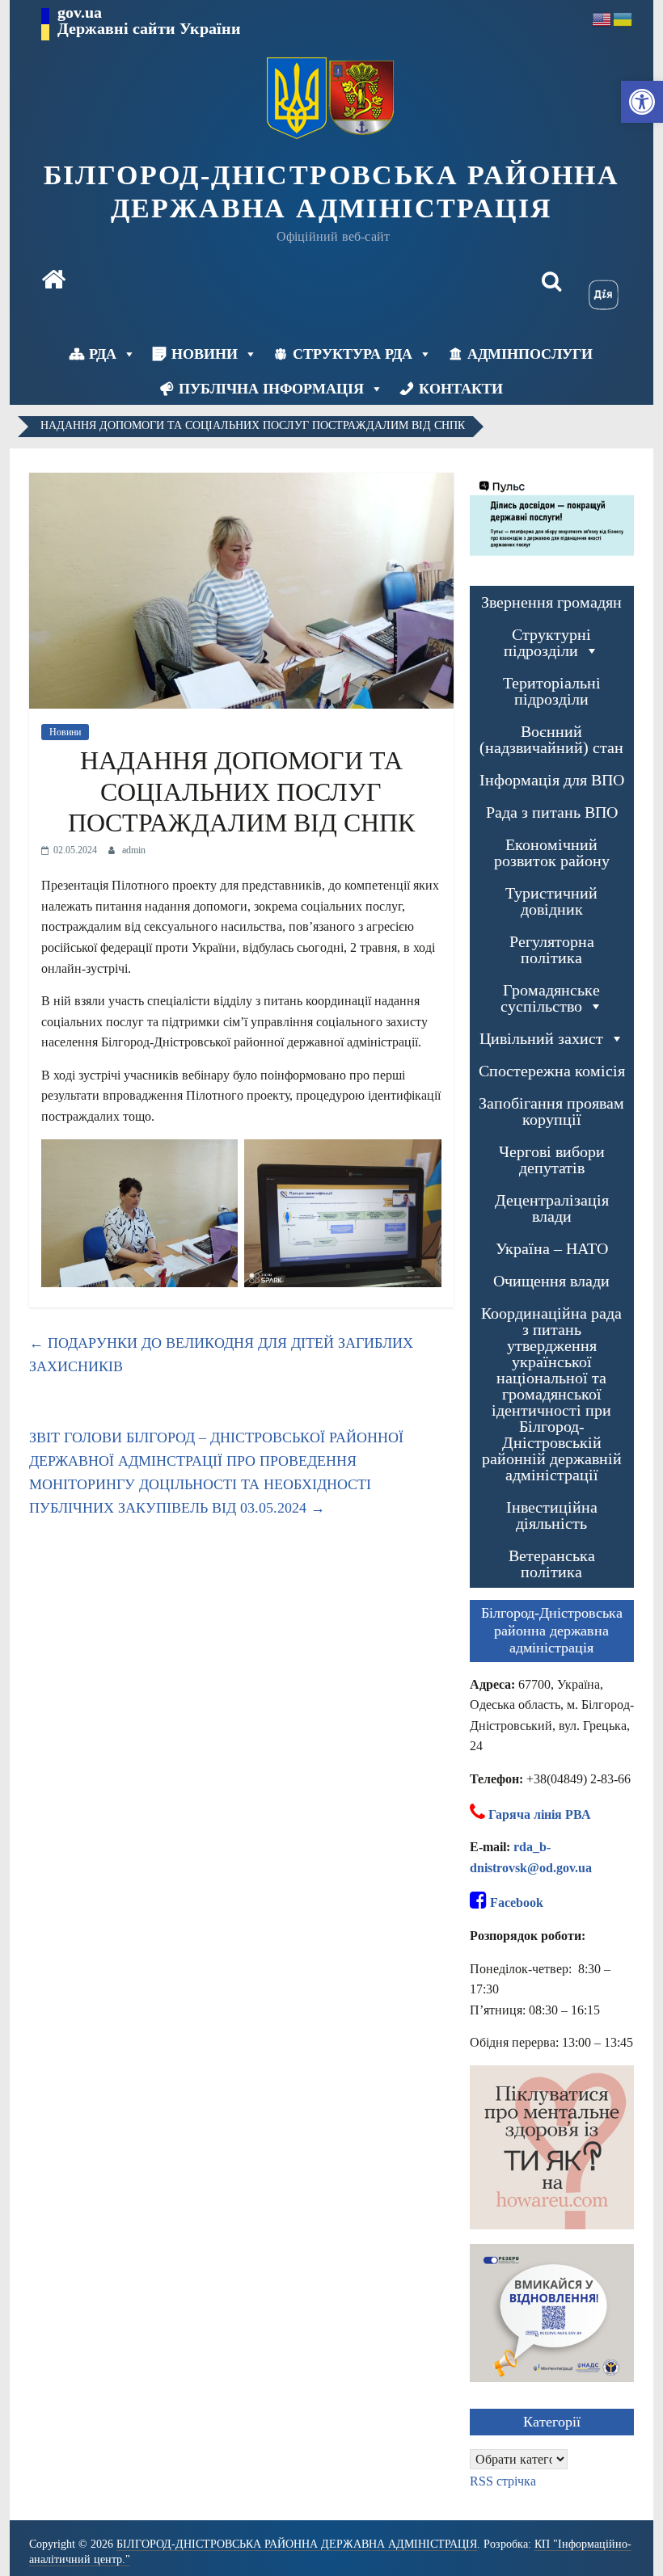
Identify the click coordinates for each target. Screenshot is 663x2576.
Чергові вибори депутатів (552, 1160)
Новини (205, 354)
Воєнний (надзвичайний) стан (551, 739)
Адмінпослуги (530, 354)
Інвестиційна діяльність (552, 1515)
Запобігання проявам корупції (551, 1111)
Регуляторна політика (552, 949)
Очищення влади (551, 1281)
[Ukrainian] (623, 18)
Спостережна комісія (552, 1071)
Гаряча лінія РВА (540, 1814)
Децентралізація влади (552, 1208)
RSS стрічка (503, 2481)
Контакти (461, 389)
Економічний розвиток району (552, 852)
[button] (642, 102)
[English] (602, 18)
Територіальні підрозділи (552, 691)
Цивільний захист (541, 1038)
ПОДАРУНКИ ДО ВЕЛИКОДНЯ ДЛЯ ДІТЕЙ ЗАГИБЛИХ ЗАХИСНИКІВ (221, 1355)
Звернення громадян (551, 602)
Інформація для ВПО (552, 780)
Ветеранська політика (552, 1564)
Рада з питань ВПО (552, 812)
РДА (103, 354)
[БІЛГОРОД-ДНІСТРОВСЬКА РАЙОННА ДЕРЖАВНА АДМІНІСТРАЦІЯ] (53, 281)
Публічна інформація (271, 389)
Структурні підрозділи (547, 642)
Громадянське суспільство (551, 998)
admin (134, 850)
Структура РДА (353, 354)
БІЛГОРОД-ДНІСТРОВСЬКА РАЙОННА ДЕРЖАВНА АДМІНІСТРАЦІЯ (332, 192)
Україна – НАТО (552, 1248)
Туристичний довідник (551, 901)
